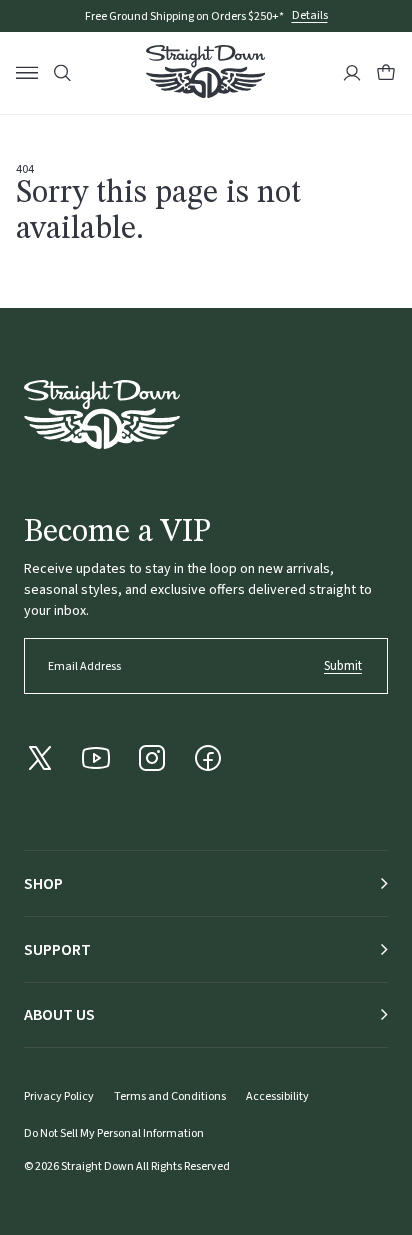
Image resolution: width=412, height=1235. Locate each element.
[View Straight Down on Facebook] (208, 758)
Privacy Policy (59, 1096)
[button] (386, 73)
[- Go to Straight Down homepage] (102, 414)
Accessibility (277, 1096)
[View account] (352, 73)
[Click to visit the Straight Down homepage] (206, 74)
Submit (343, 666)
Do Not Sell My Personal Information (114, 1133)
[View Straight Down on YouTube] (96, 758)
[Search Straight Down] (62, 73)
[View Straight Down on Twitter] (40, 758)
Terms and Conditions (170, 1096)
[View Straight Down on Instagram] (152, 758)
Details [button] (310, 16)
